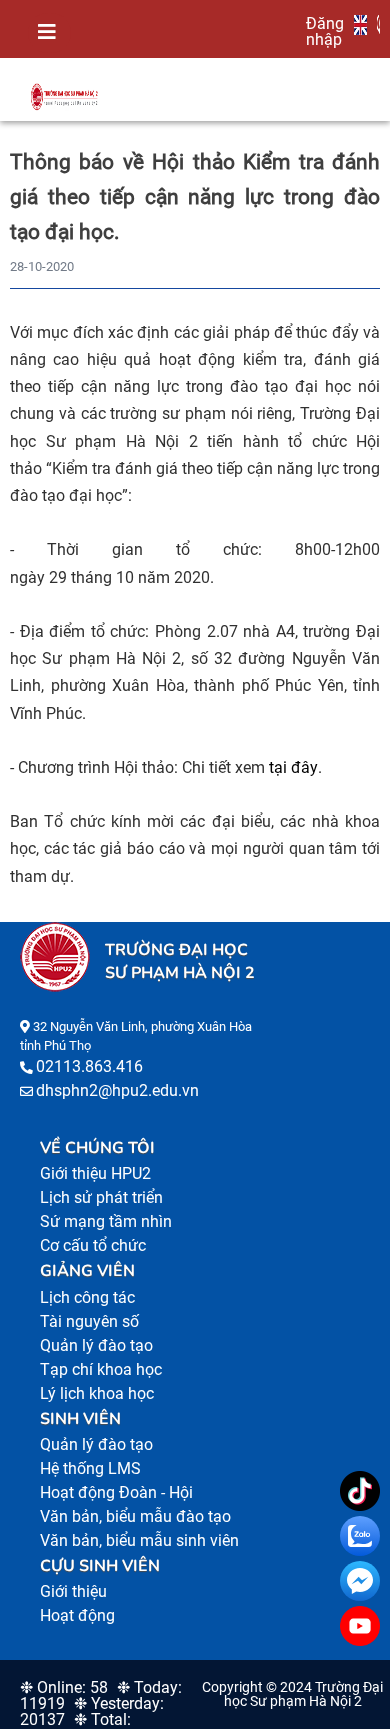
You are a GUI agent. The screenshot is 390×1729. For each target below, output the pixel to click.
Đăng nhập (325, 31)
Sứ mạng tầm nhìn (106, 1221)
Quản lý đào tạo (96, 1345)
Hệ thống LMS (90, 1468)
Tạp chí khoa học (101, 1369)
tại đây (293, 767)
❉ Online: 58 (64, 1687)
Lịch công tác (87, 1297)
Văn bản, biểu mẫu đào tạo (135, 1516)
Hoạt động (77, 1615)
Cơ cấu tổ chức (93, 1245)
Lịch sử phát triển (101, 1197)
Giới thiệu (73, 1591)
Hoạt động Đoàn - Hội (116, 1492)
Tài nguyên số (89, 1321)
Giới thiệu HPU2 (95, 1173)
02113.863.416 (89, 1066)
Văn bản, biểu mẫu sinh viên (139, 1540)
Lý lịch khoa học (97, 1393)
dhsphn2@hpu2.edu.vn (117, 1090)
